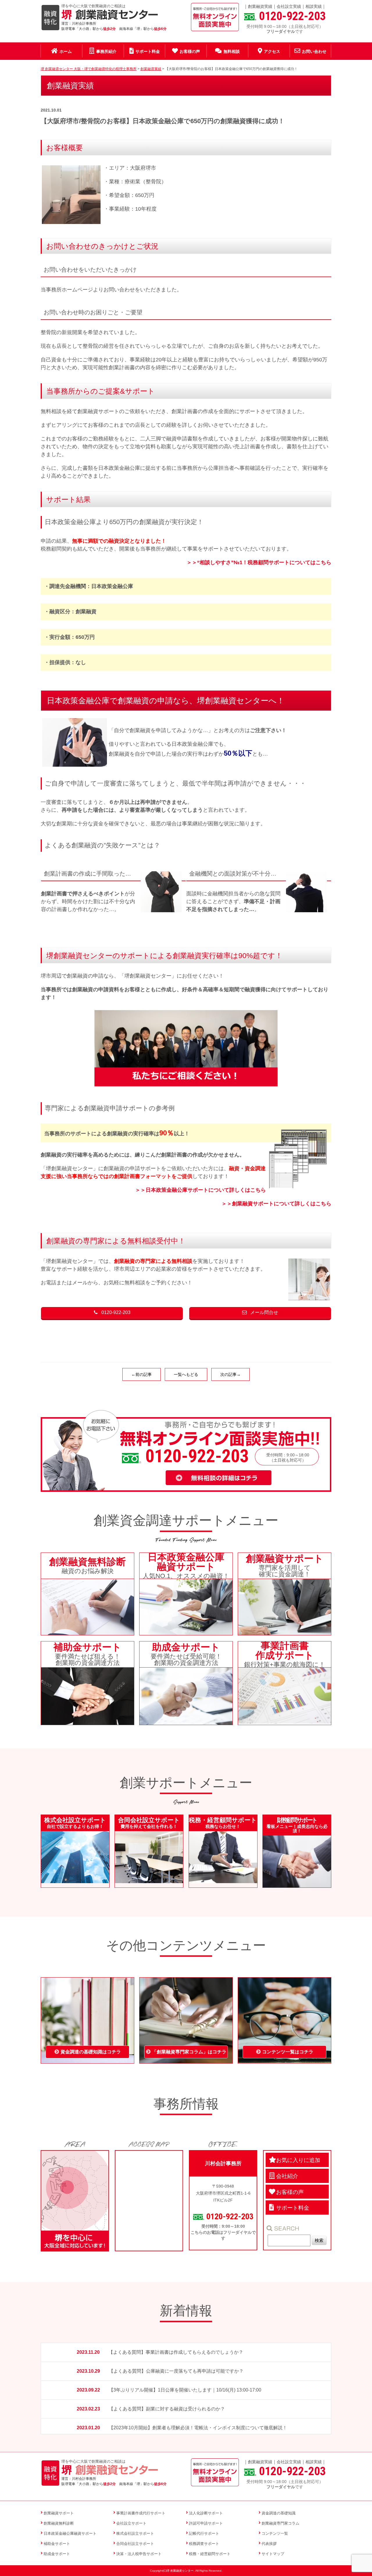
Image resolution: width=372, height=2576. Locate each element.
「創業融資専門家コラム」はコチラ (189, 2052)
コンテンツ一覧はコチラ (288, 2052)
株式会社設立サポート (135, 2533)
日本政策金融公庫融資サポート (70, 2533)
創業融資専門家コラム (280, 2523)
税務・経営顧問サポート (210, 2554)
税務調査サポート (204, 2544)
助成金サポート (57, 2554)
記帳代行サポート (204, 2533)
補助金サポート (57, 2544)
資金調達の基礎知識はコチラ (91, 2052)
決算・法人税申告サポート (139, 2554)
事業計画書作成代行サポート (141, 2513)
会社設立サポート (131, 2523)
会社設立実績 (289, 6)
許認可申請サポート (206, 2523)
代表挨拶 (269, 2544)
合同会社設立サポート (135, 2544)
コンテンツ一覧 (275, 2533)
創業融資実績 (260, 6)
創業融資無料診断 (59, 2523)
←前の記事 (142, 1374)
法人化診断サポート (206, 2513)
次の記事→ (230, 1374)
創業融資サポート (59, 2513)
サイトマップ (273, 2554)
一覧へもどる (186, 1374)
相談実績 (314, 6)
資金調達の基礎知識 (279, 2513)
